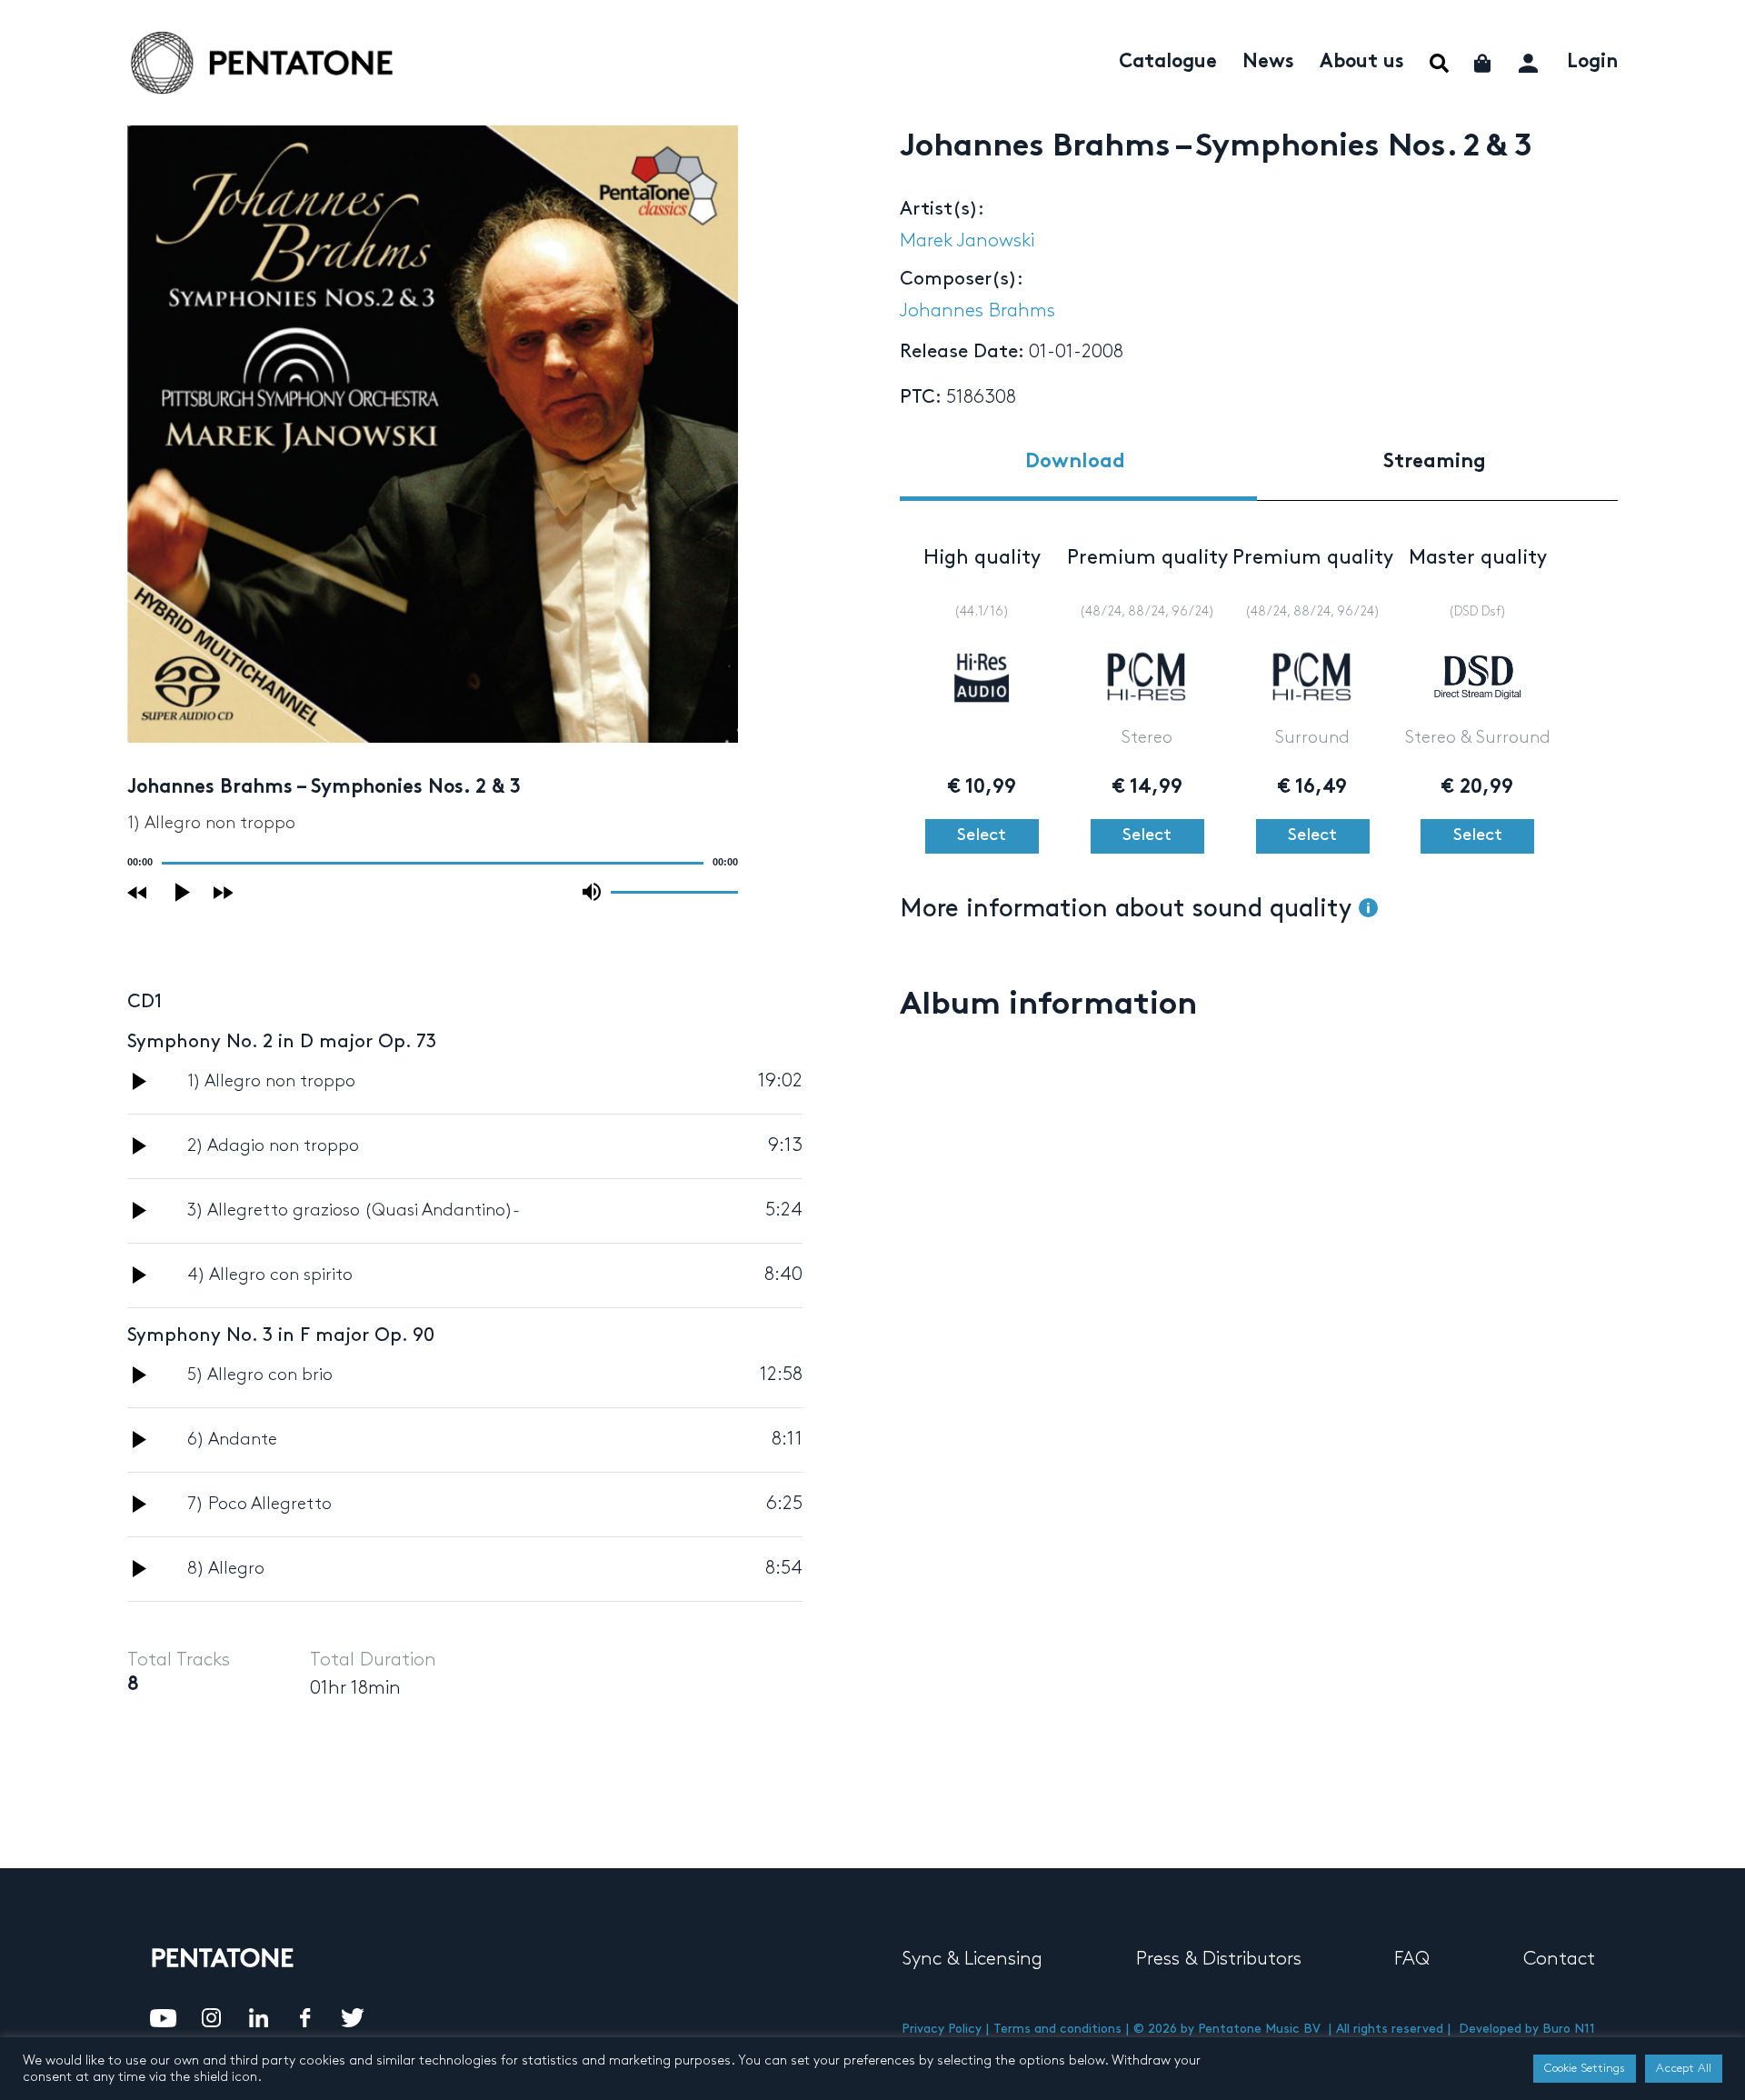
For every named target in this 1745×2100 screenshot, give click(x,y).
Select (982, 835)
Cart (1484, 63)
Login (1592, 63)
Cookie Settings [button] (1585, 2068)
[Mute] (592, 892)
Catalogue (1168, 63)
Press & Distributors (1219, 1959)
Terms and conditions (1057, 2029)
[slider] (674, 891)
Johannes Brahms (977, 311)
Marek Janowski (967, 241)
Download (1075, 462)
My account (1530, 60)
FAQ (1412, 1959)
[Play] (184, 892)
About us (1362, 63)
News (1268, 63)
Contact (1559, 1959)
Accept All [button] (1684, 2068)
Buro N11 (1569, 2029)
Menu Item (1439, 63)
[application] (433, 863)
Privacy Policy (942, 2029)
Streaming (1435, 462)
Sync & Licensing (972, 1959)
